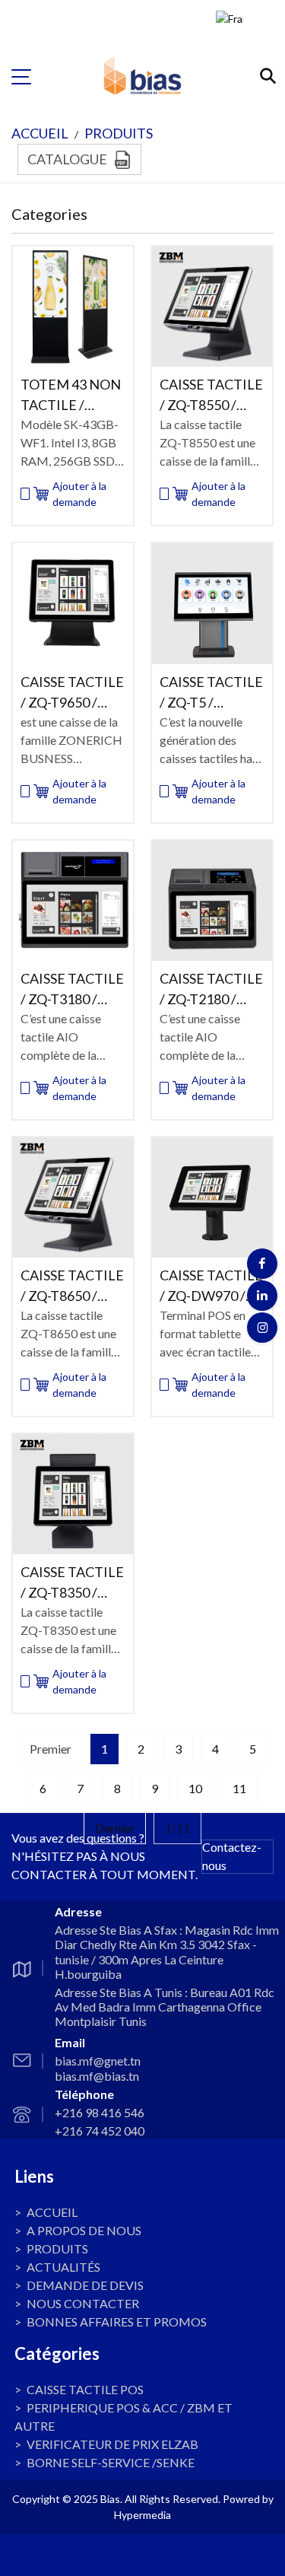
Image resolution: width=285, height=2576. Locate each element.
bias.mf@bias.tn (97, 2076)
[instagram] (262, 1328)
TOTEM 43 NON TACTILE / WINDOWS (71, 396)
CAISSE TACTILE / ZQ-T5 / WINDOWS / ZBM (211, 693)
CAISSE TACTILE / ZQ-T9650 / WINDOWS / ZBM (72, 693)
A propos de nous (84, 2230)
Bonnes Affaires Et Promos (117, 2322)
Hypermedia (142, 2515)
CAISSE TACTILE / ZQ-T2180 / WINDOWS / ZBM (211, 990)
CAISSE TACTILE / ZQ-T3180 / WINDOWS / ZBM (72, 990)
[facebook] (262, 1264)
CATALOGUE (67, 159)
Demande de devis (85, 2285)
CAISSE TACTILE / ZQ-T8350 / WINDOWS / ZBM (72, 1583)
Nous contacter (83, 2303)
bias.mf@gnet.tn (98, 2061)
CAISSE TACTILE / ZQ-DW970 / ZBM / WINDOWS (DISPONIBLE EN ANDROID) (211, 1286)
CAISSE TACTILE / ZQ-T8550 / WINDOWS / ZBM (211, 396)
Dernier (115, 1828)
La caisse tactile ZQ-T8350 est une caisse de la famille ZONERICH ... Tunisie (69, 1631)
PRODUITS (119, 133)
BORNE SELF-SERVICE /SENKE (111, 2462)
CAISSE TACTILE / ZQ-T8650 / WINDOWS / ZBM (72, 1286)
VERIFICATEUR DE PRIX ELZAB (112, 2444)
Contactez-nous (232, 1857)
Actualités (63, 2267)
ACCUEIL (40, 133)
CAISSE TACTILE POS (85, 2389)
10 (195, 1788)
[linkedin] (262, 1296)
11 (239, 1788)
